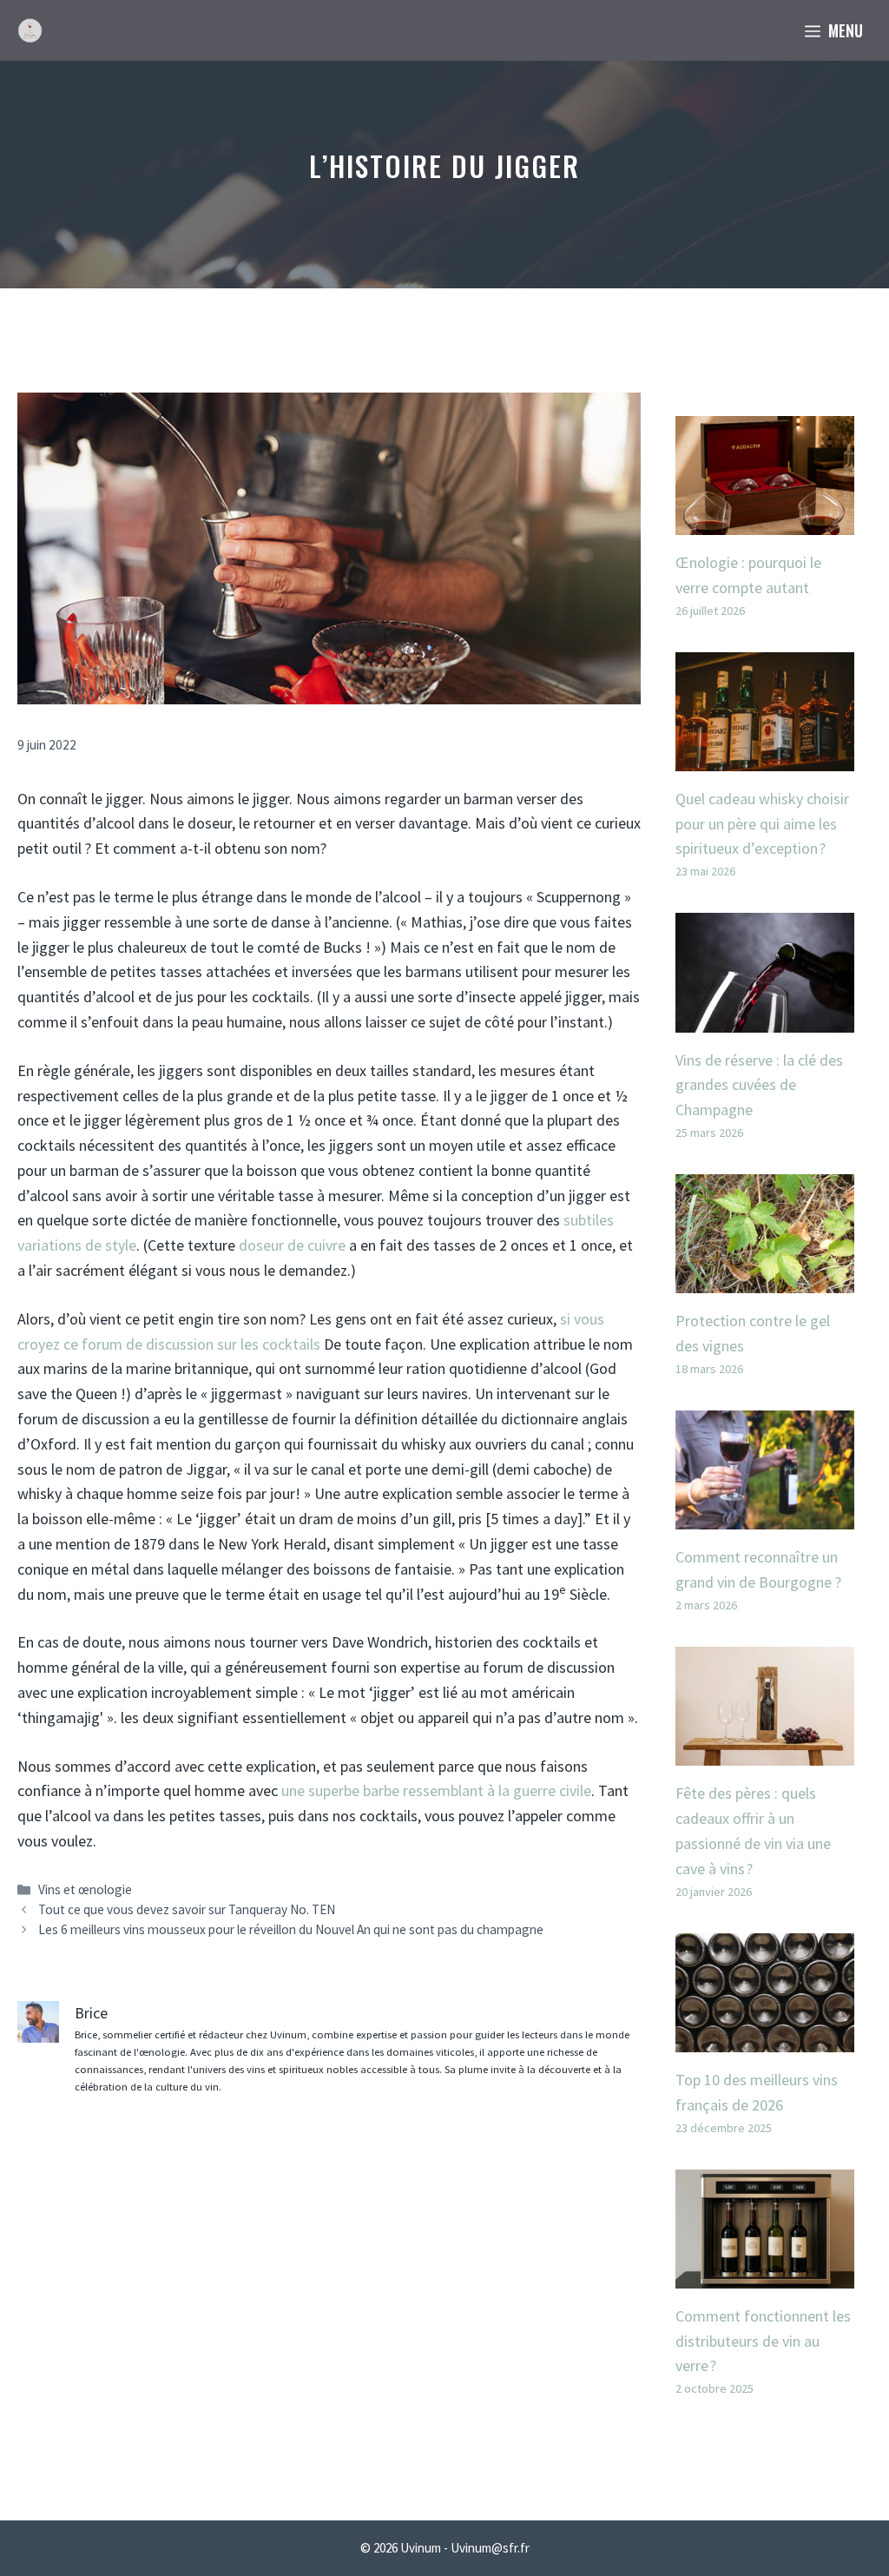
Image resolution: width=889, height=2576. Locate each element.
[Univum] (30, 30)
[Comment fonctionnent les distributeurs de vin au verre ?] (765, 2275)
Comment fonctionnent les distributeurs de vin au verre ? (763, 2341)
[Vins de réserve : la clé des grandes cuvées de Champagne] (765, 1019)
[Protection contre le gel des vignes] (765, 1281)
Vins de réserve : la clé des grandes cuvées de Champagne (759, 1085)
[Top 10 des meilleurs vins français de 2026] (765, 2039)
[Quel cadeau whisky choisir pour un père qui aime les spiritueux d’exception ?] (765, 758)
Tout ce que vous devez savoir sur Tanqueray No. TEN (187, 1909)
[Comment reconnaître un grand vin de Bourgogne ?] (765, 1517)
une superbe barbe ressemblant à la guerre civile (436, 1790)
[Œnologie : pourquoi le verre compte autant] (765, 522)
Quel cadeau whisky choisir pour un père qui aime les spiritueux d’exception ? (762, 824)
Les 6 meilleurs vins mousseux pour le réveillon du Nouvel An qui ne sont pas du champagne (291, 1929)
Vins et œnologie (85, 1889)
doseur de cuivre (292, 1245)
